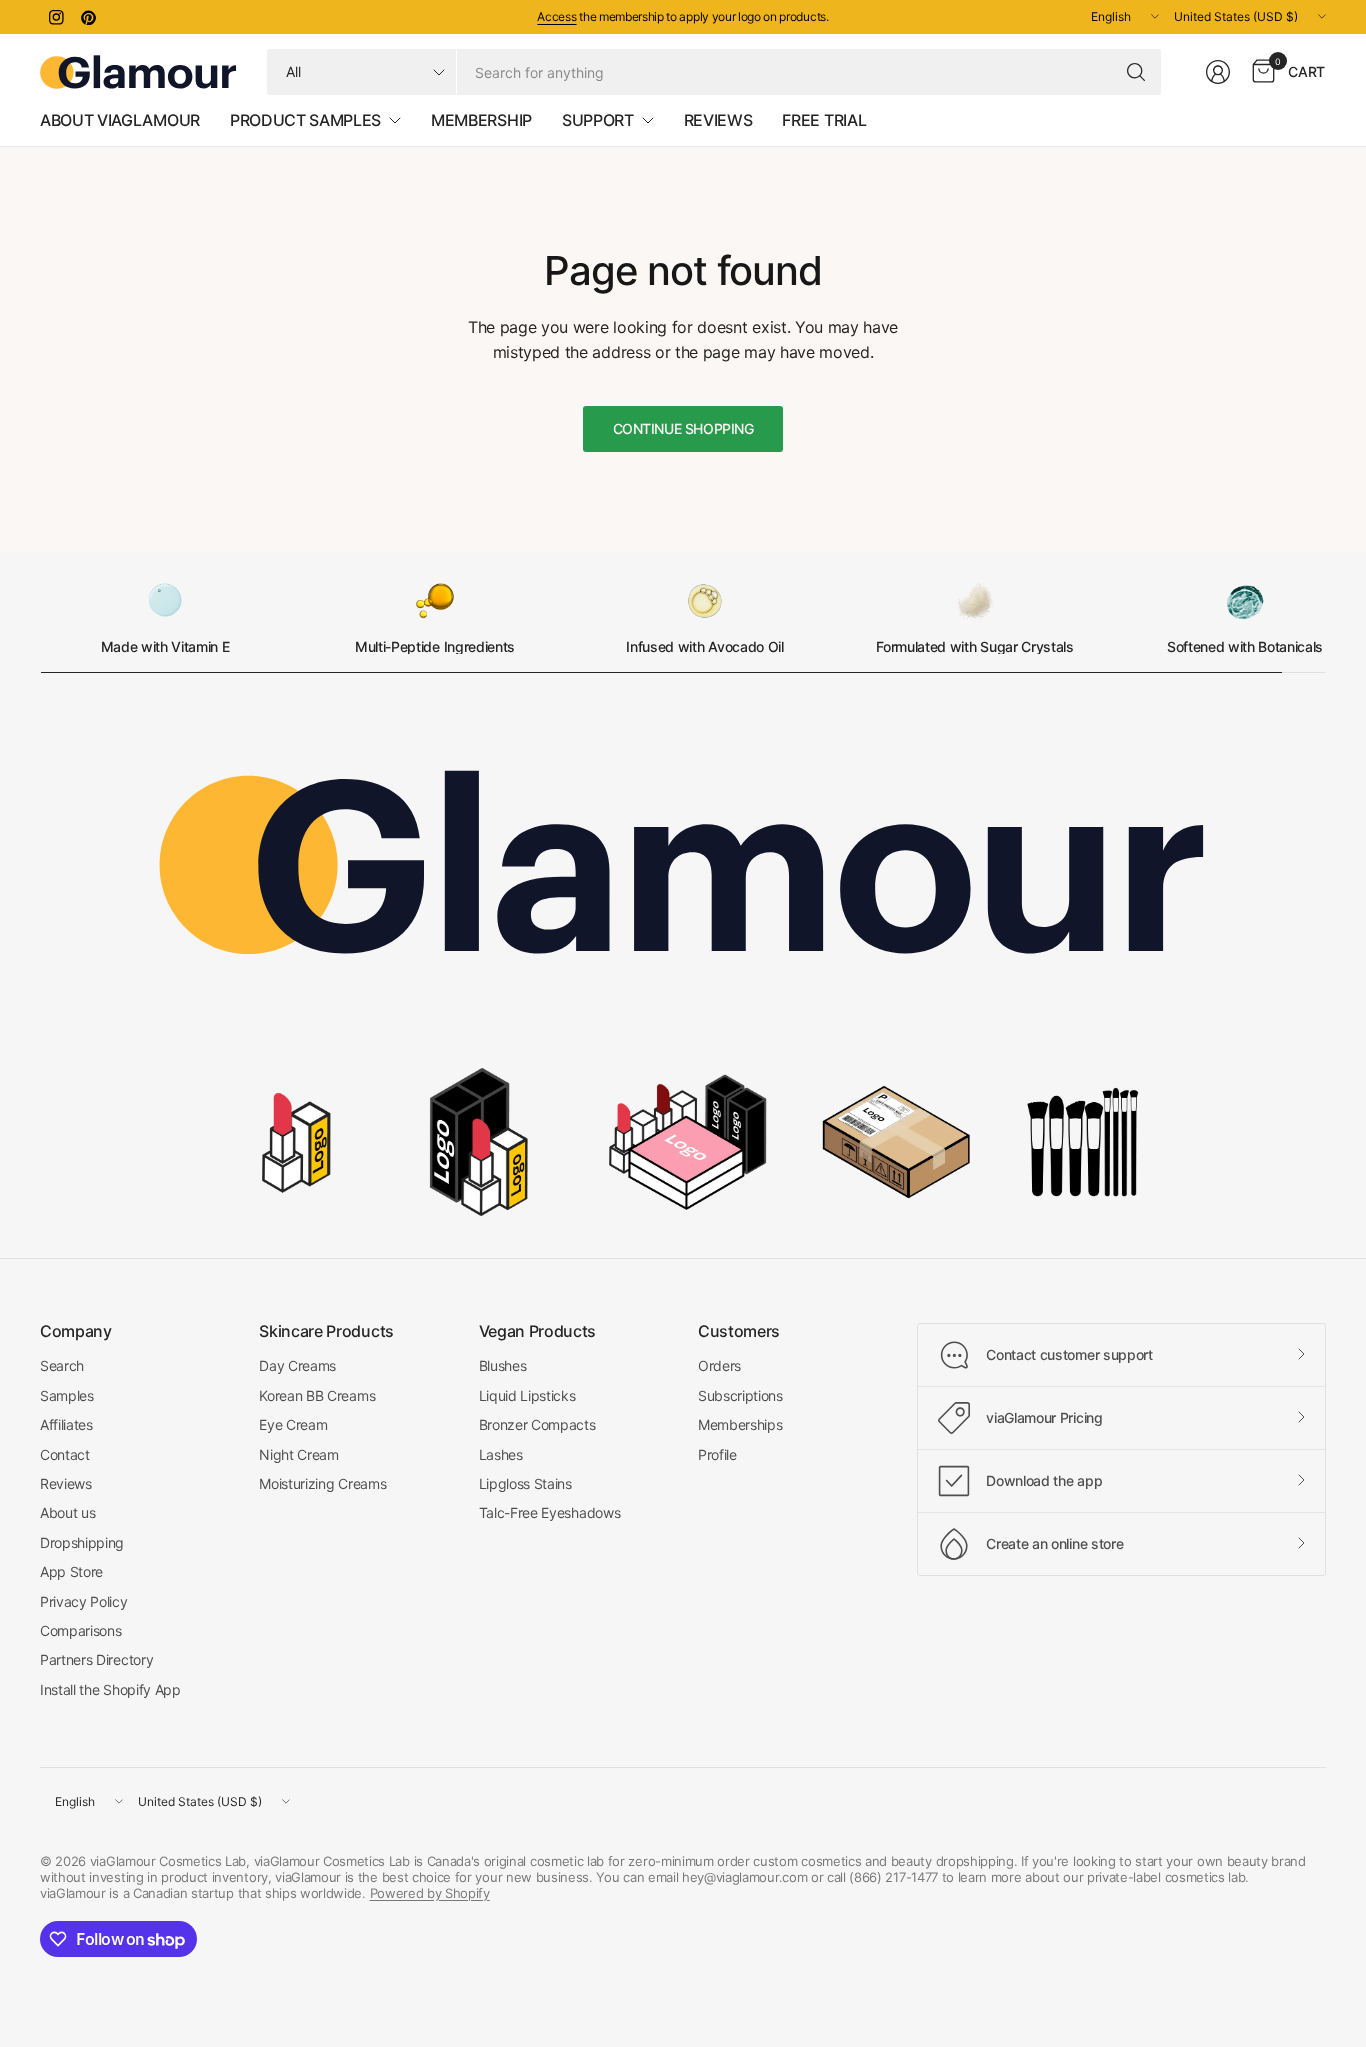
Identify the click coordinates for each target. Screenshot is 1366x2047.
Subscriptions (740, 1395)
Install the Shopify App (110, 1689)
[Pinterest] (88, 17)
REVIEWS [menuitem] (718, 120)
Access (556, 16)
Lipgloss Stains (525, 1483)
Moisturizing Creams (322, 1483)
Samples (67, 1395)
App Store (71, 1571)
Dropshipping (82, 1542)
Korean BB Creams (317, 1395)
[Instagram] (56, 17)
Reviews (66, 1483)
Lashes (501, 1454)
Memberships (740, 1424)
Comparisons (80, 1630)
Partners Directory (96, 1659)
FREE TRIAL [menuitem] (824, 120)
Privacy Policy (84, 1601)
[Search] (1136, 72)
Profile (717, 1454)
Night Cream (298, 1454)
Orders (719, 1365)
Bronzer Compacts (537, 1424)
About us (67, 1512)
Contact (65, 1454)
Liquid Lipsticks (527, 1395)
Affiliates (66, 1424)
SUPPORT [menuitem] (598, 120)
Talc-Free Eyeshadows (550, 1512)
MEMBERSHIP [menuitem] (481, 120)
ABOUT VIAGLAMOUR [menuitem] (120, 120)
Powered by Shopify (430, 1893)
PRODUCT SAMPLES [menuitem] (305, 120)
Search (62, 1365)
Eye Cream (293, 1424)
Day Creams (297, 1365)
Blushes (503, 1365)
